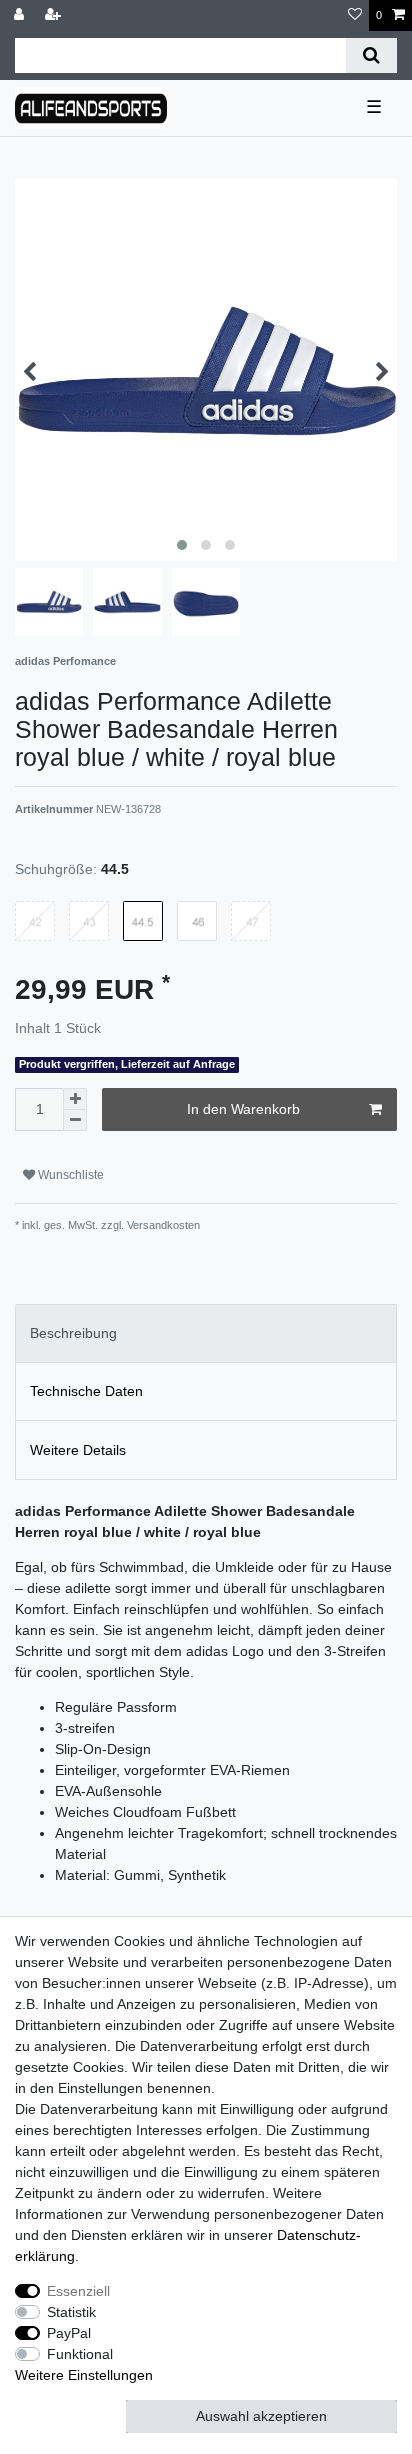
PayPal (69, 2333)
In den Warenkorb (243, 1109)
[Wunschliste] (355, 15)
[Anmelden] (21, 15)
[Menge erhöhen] (75, 1099)
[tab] (206, 1333)
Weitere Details (78, 1450)
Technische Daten (86, 1391)
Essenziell (78, 2291)
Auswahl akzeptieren (261, 2416)
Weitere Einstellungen (84, 2375)
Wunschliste (69, 1175)
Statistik (71, 2312)
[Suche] (371, 55)
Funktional (80, 2354)
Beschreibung (73, 1333)
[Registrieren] (55, 15)
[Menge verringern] (75, 1120)
